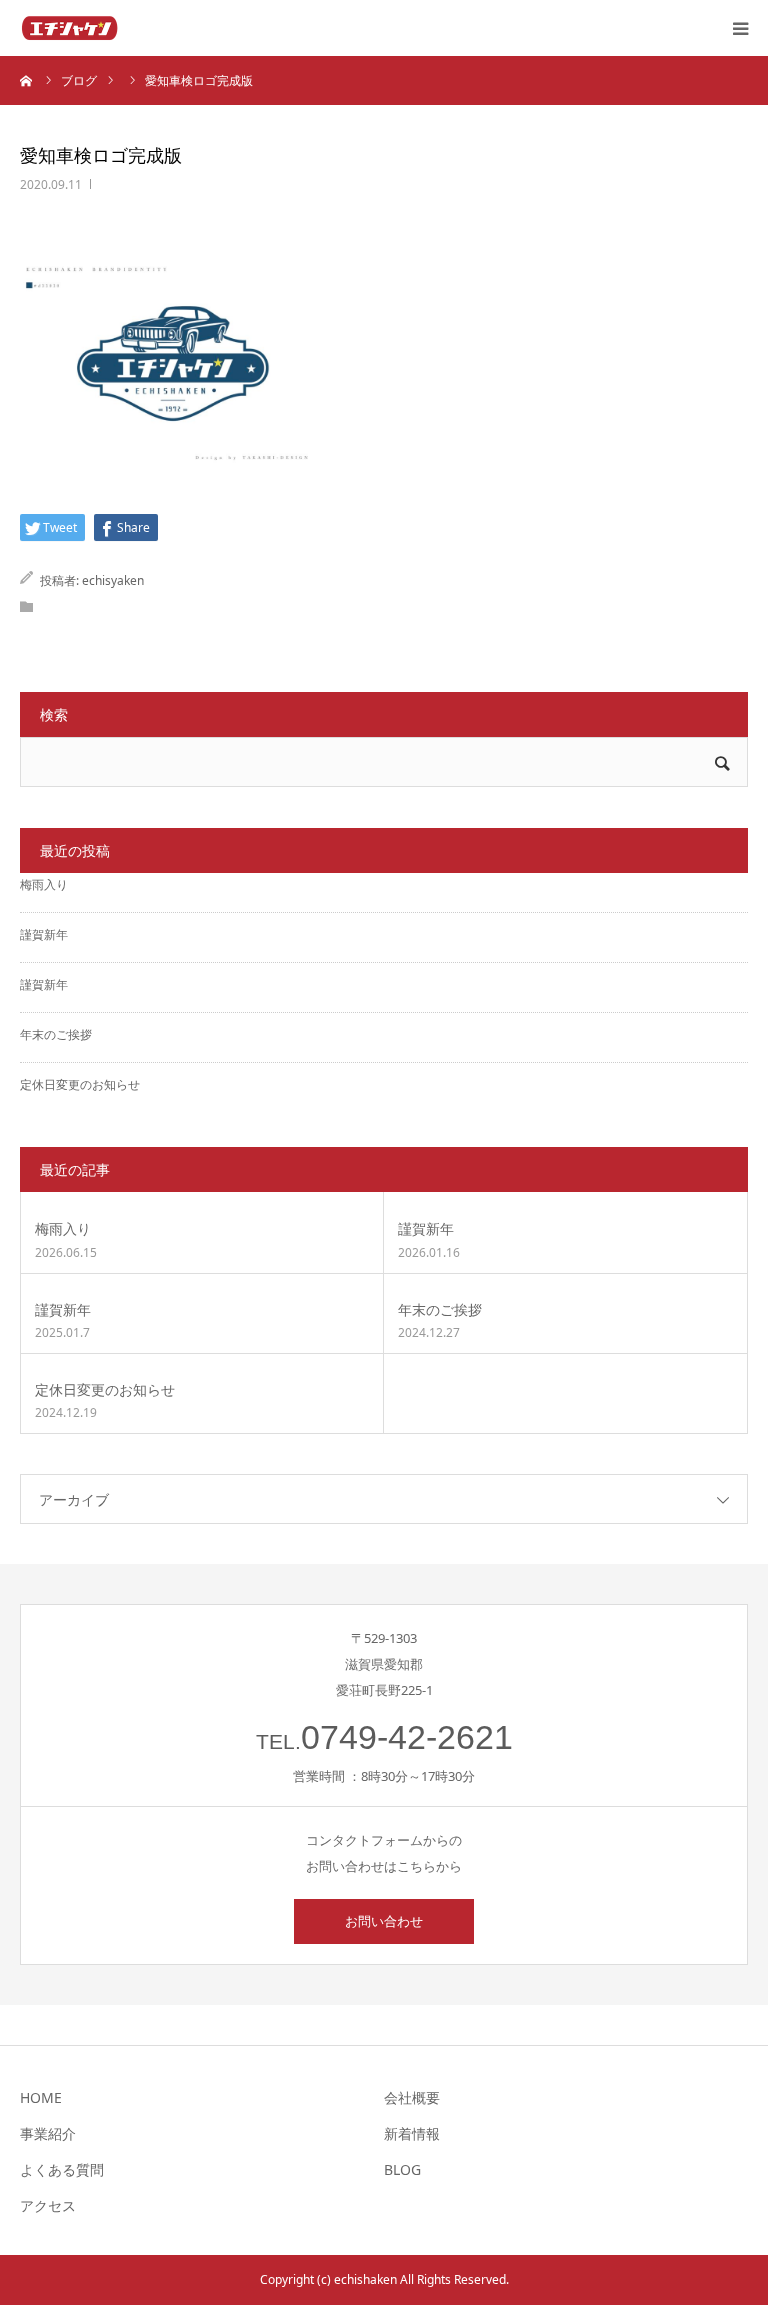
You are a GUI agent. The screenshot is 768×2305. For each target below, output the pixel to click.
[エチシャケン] (70, 28)
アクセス (48, 2205)
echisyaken (113, 580)
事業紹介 (48, 2133)
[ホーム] (27, 80)
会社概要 (412, 2097)
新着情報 (412, 2133)
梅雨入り (44, 884)
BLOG (402, 2169)
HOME (41, 2097)
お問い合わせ (384, 1921)
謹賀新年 (44, 934)
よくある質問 (62, 2169)
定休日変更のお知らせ (80, 1084)
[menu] (740, 28)
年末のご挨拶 (56, 1034)
